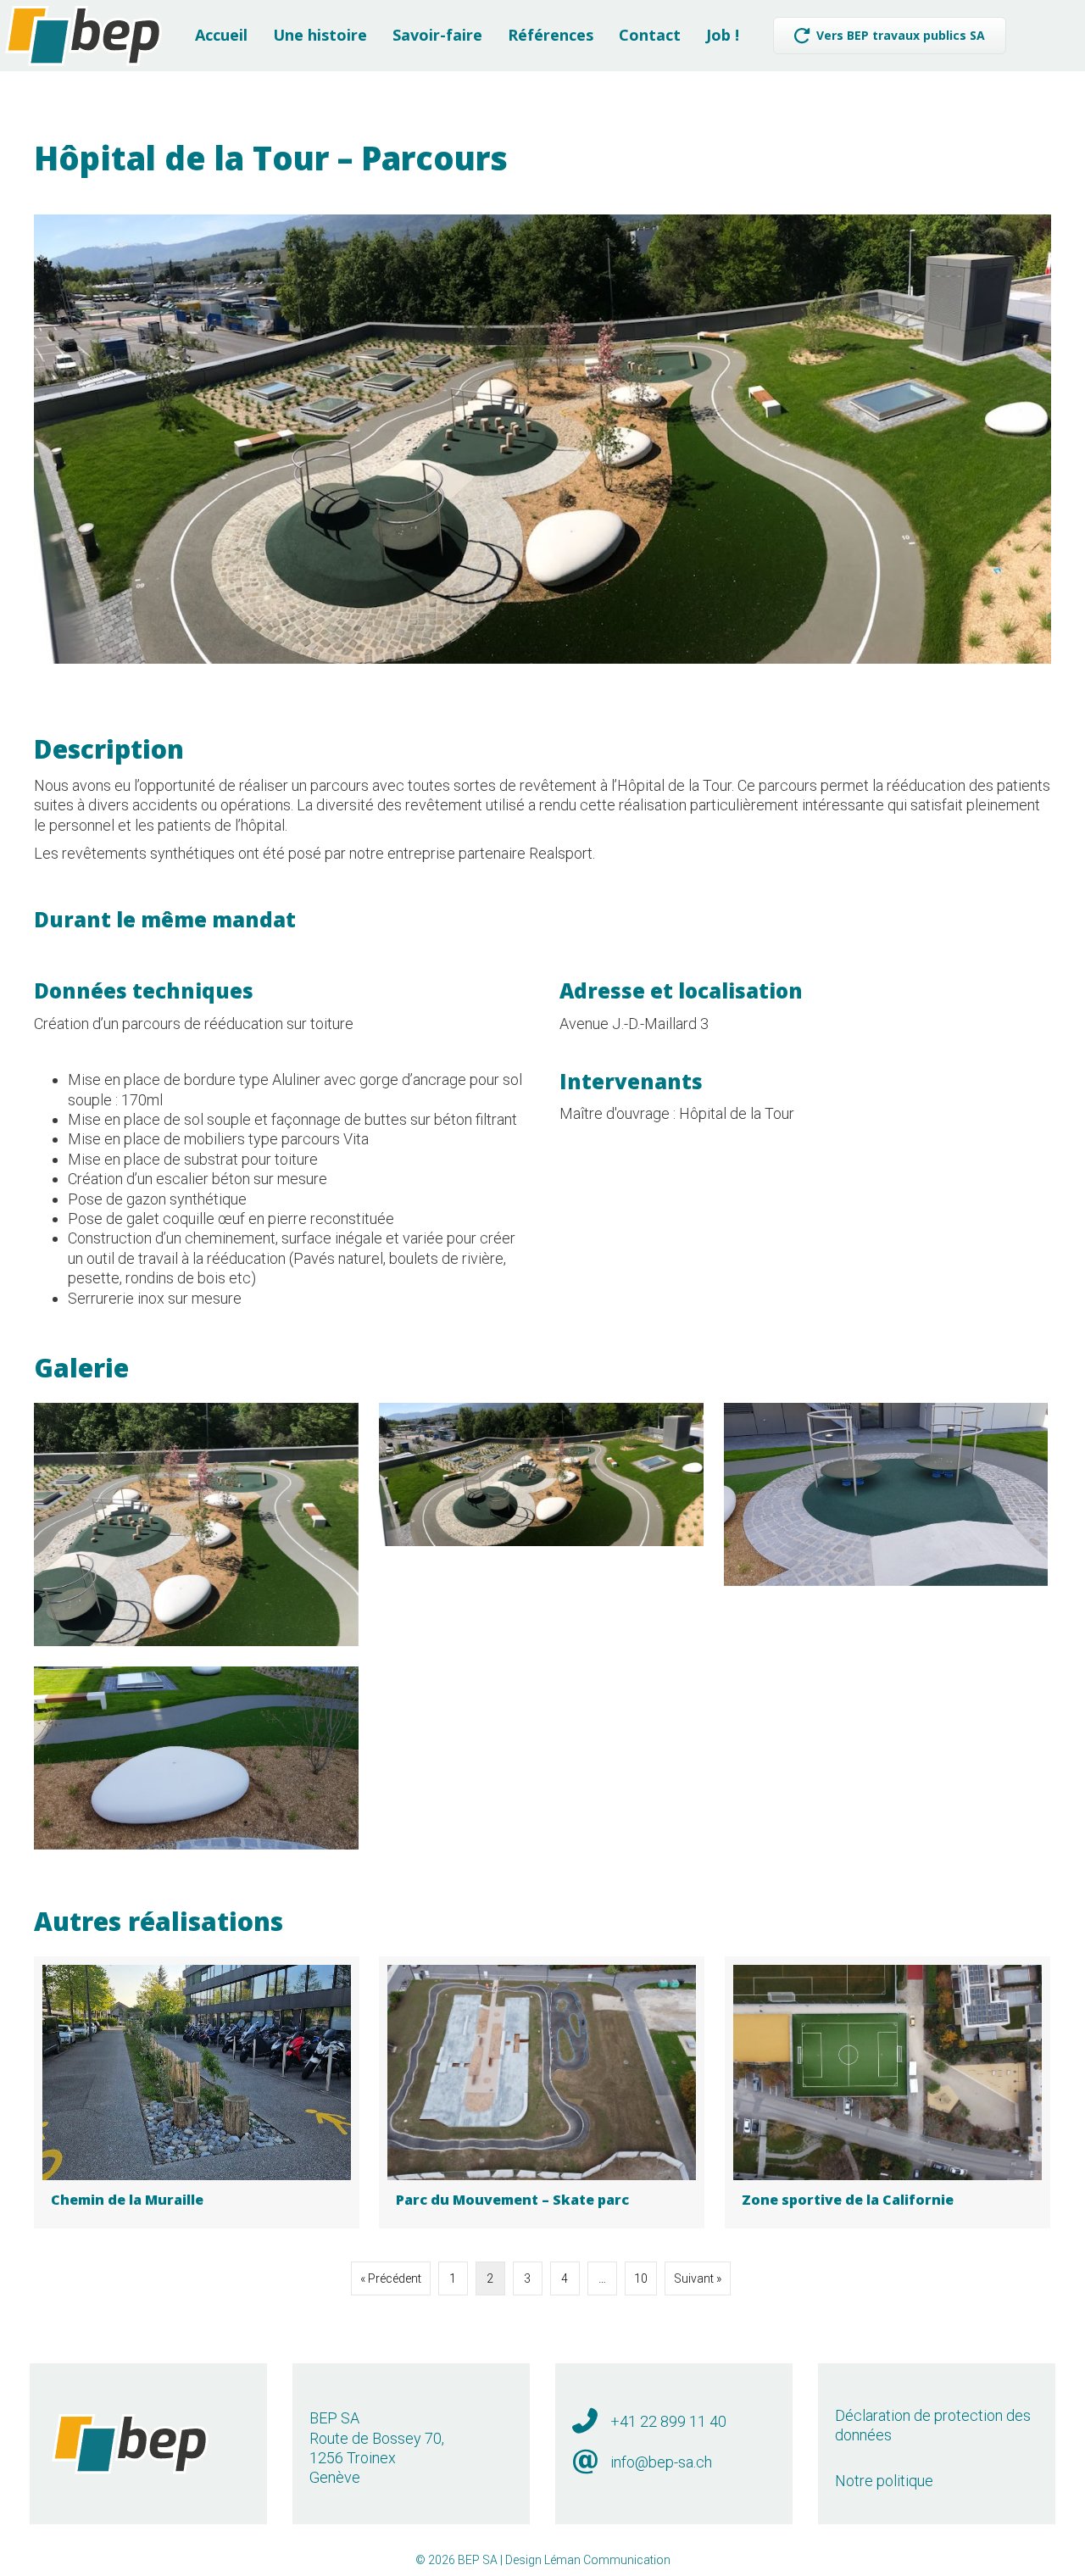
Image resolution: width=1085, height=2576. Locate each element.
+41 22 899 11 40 (668, 2421)
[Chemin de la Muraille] (197, 2092)
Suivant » (698, 2278)
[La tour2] (886, 1494)
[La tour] (196, 1524)
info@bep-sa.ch (661, 2462)
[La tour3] (196, 1758)
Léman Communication (607, 2560)
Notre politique (884, 2481)
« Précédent (391, 2278)
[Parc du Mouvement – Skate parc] (542, 2092)
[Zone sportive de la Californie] (887, 2092)
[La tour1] (541, 1474)
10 (641, 2278)
